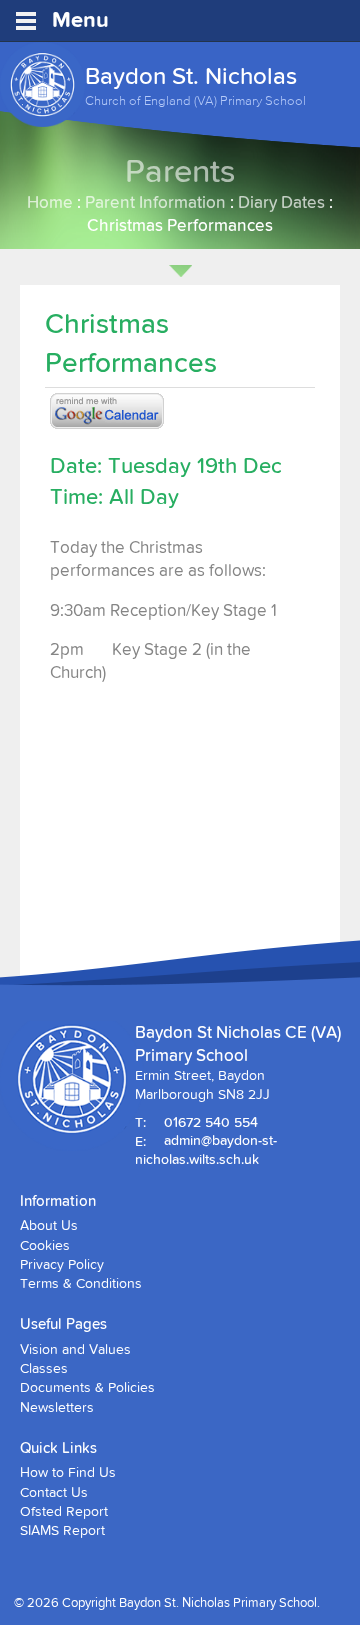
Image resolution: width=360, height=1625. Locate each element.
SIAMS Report (62, 1530)
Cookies (45, 1245)
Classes (44, 1368)
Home (50, 201)
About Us (49, 1225)
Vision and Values (75, 1349)
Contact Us (54, 1492)
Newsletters (57, 1407)
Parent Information (155, 201)
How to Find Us (68, 1472)
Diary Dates (281, 201)
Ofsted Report (64, 1511)
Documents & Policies (87, 1387)
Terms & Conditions (81, 1283)
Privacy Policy (62, 1264)
